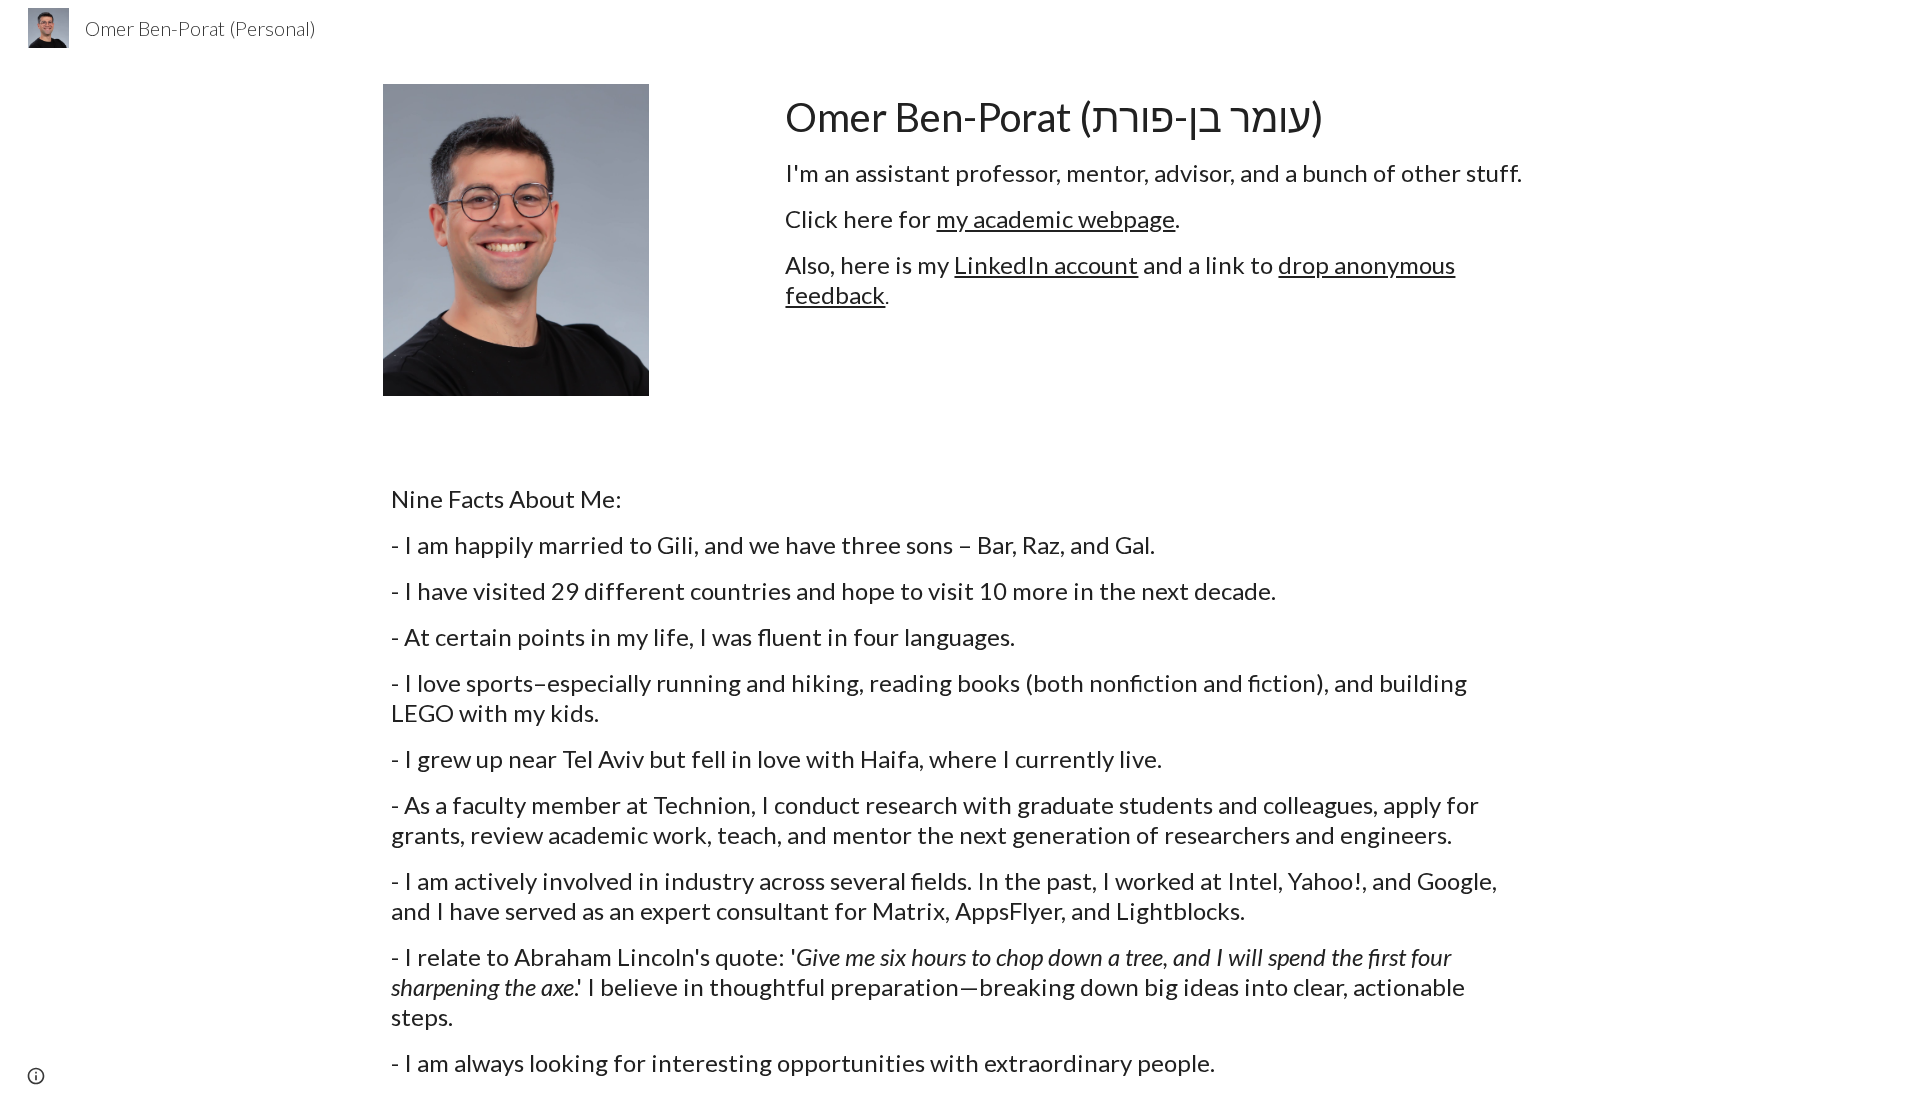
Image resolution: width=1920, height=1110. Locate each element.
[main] (1157, 201)
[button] (36, 1076)
